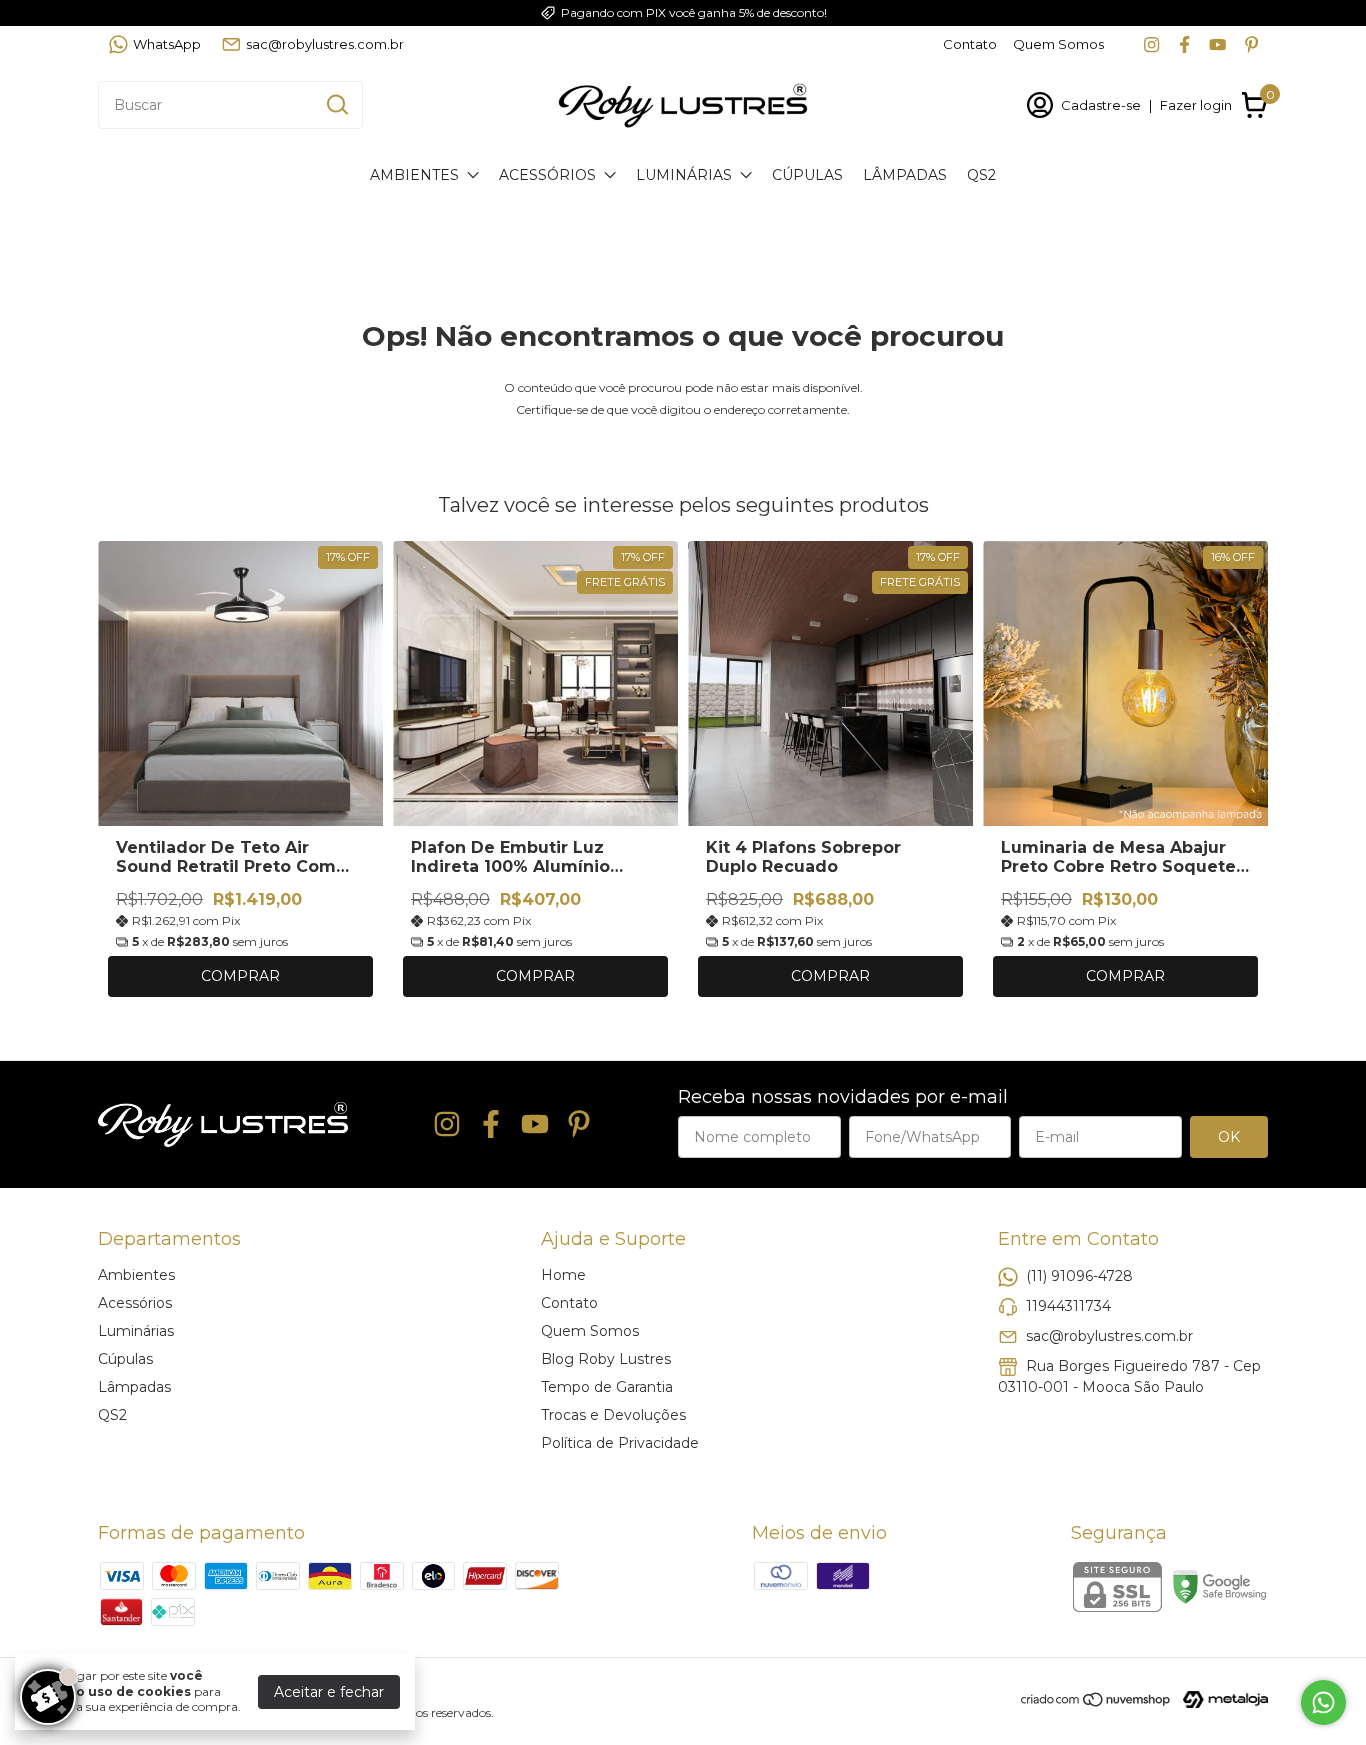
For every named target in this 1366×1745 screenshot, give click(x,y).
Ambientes (414, 175)
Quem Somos (1058, 44)
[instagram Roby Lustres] (1151, 44)
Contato (970, 44)
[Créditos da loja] (1220, 1699)
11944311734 (1068, 1305)
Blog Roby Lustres (606, 1359)
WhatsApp (167, 44)
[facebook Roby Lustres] (1184, 44)
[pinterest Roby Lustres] (1251, 44)
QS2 (981, 175)
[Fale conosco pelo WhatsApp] (1323, 1702)
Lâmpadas (905, 175)
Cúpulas (807, 175)
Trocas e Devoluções (613, 1415)
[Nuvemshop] (1096, 1703)
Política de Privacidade (620, 1443)
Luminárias (684, 175)
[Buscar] (336, 104)
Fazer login (1196, 105)
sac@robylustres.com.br (325, 44)
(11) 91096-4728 (1079, 1275)
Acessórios (547, 175)
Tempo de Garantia (607, 1387)
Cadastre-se (1101, 105)
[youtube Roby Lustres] (1217, 44)
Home (563, 1275)
